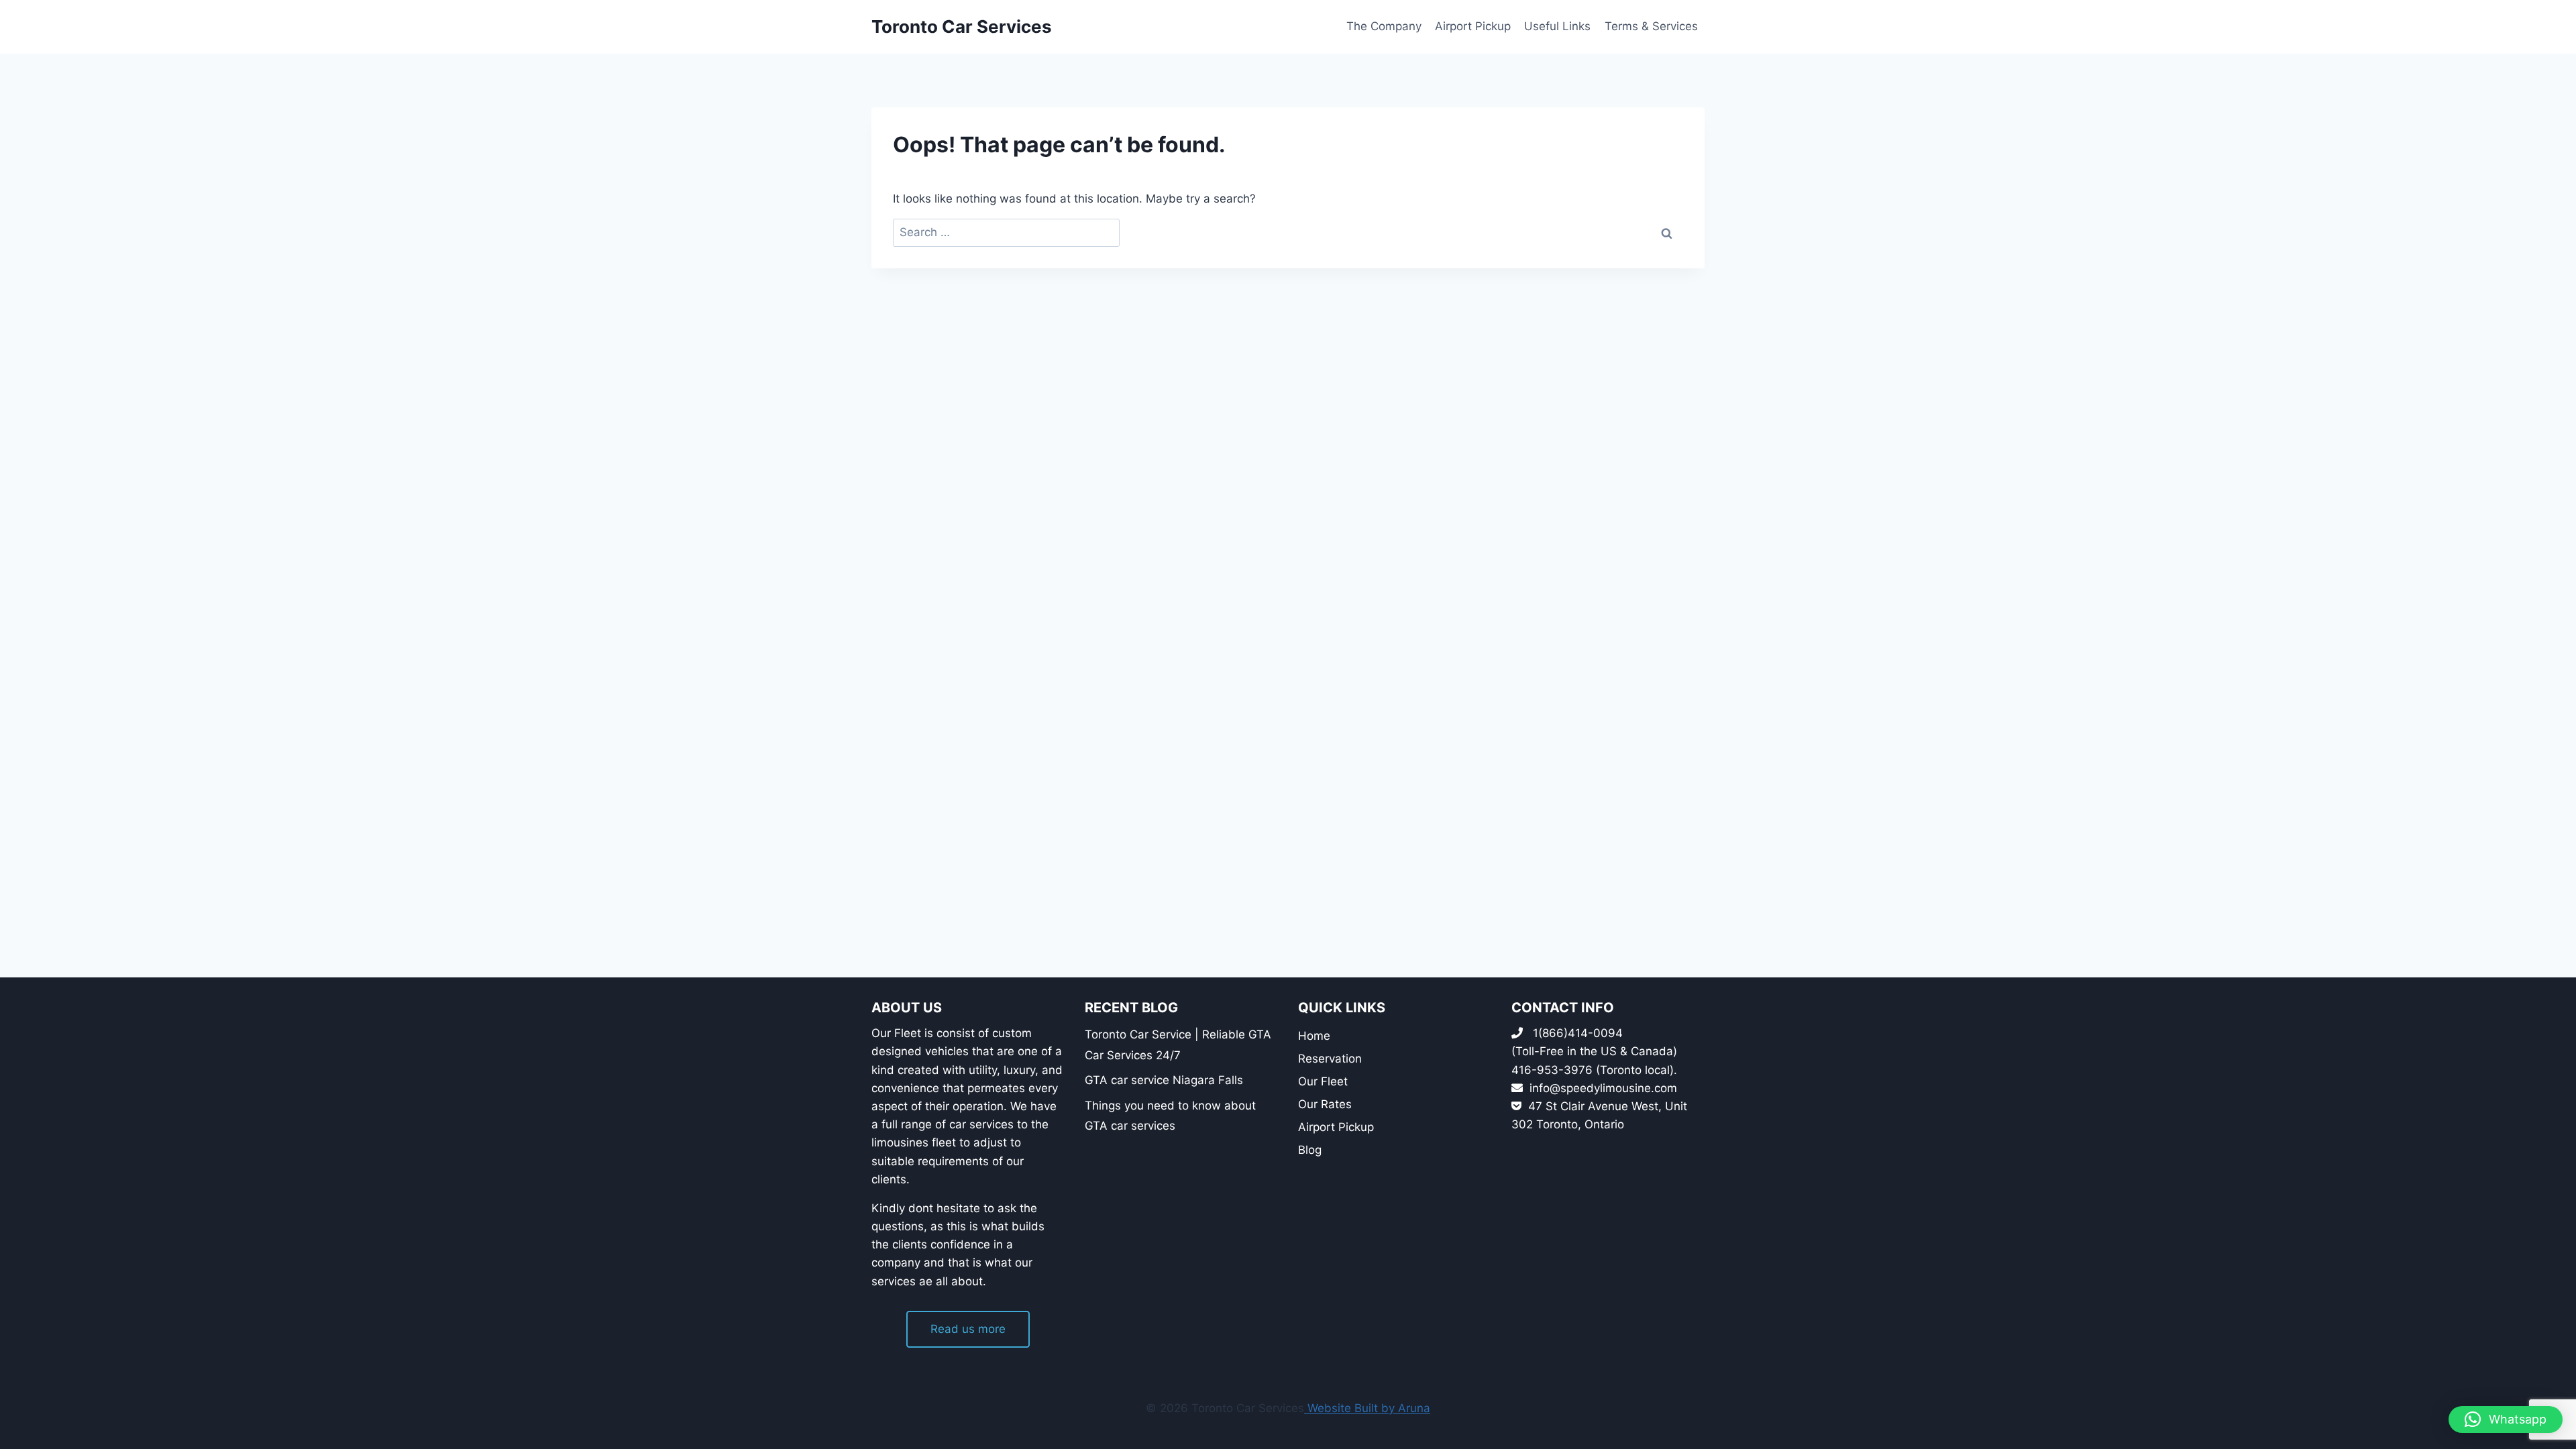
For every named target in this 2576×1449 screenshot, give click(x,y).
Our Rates (1325, 1104)
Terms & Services (1651, 26)
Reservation (1330, 1059)
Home (1314, 1036)
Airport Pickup (1473, 26)
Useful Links (1557, 26)
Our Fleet (1323, 1081)
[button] (2506, 1419)
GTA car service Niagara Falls (1164, 1080)
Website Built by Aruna (1367, 1408)
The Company (1384, 26)
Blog (1310, 1150)
